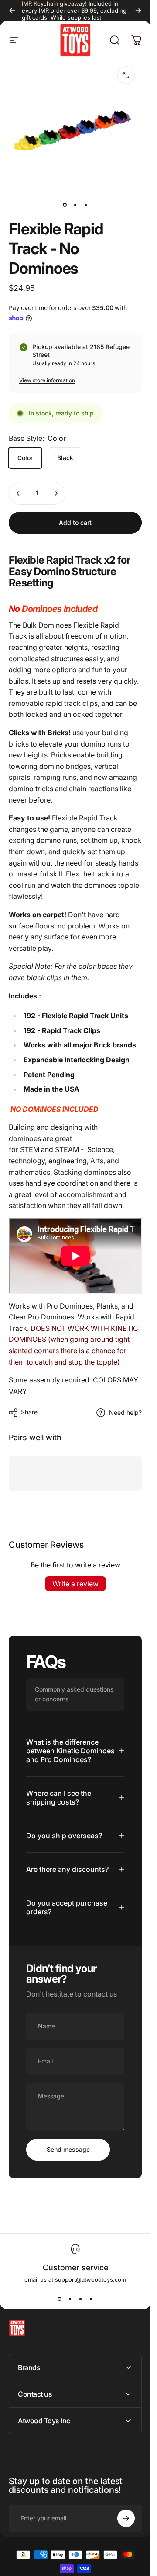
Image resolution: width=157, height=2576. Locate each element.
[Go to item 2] (75, 205)
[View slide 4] (91, 2299)
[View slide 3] (81, 2299)
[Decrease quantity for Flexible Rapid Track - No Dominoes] (18, 493)
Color (25, 458)
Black (65, 458)
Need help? (125, 1412)
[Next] (138, 10)
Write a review (75, 1584)
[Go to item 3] (86, 205)
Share (29, 1412)
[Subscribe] (126, 2518)
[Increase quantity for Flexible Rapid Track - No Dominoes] (56, 493)
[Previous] (12, 10)
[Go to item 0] (65, 205)
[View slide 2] (70, 2299)
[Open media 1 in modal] (126, 75)
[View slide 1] (60, 2299)
